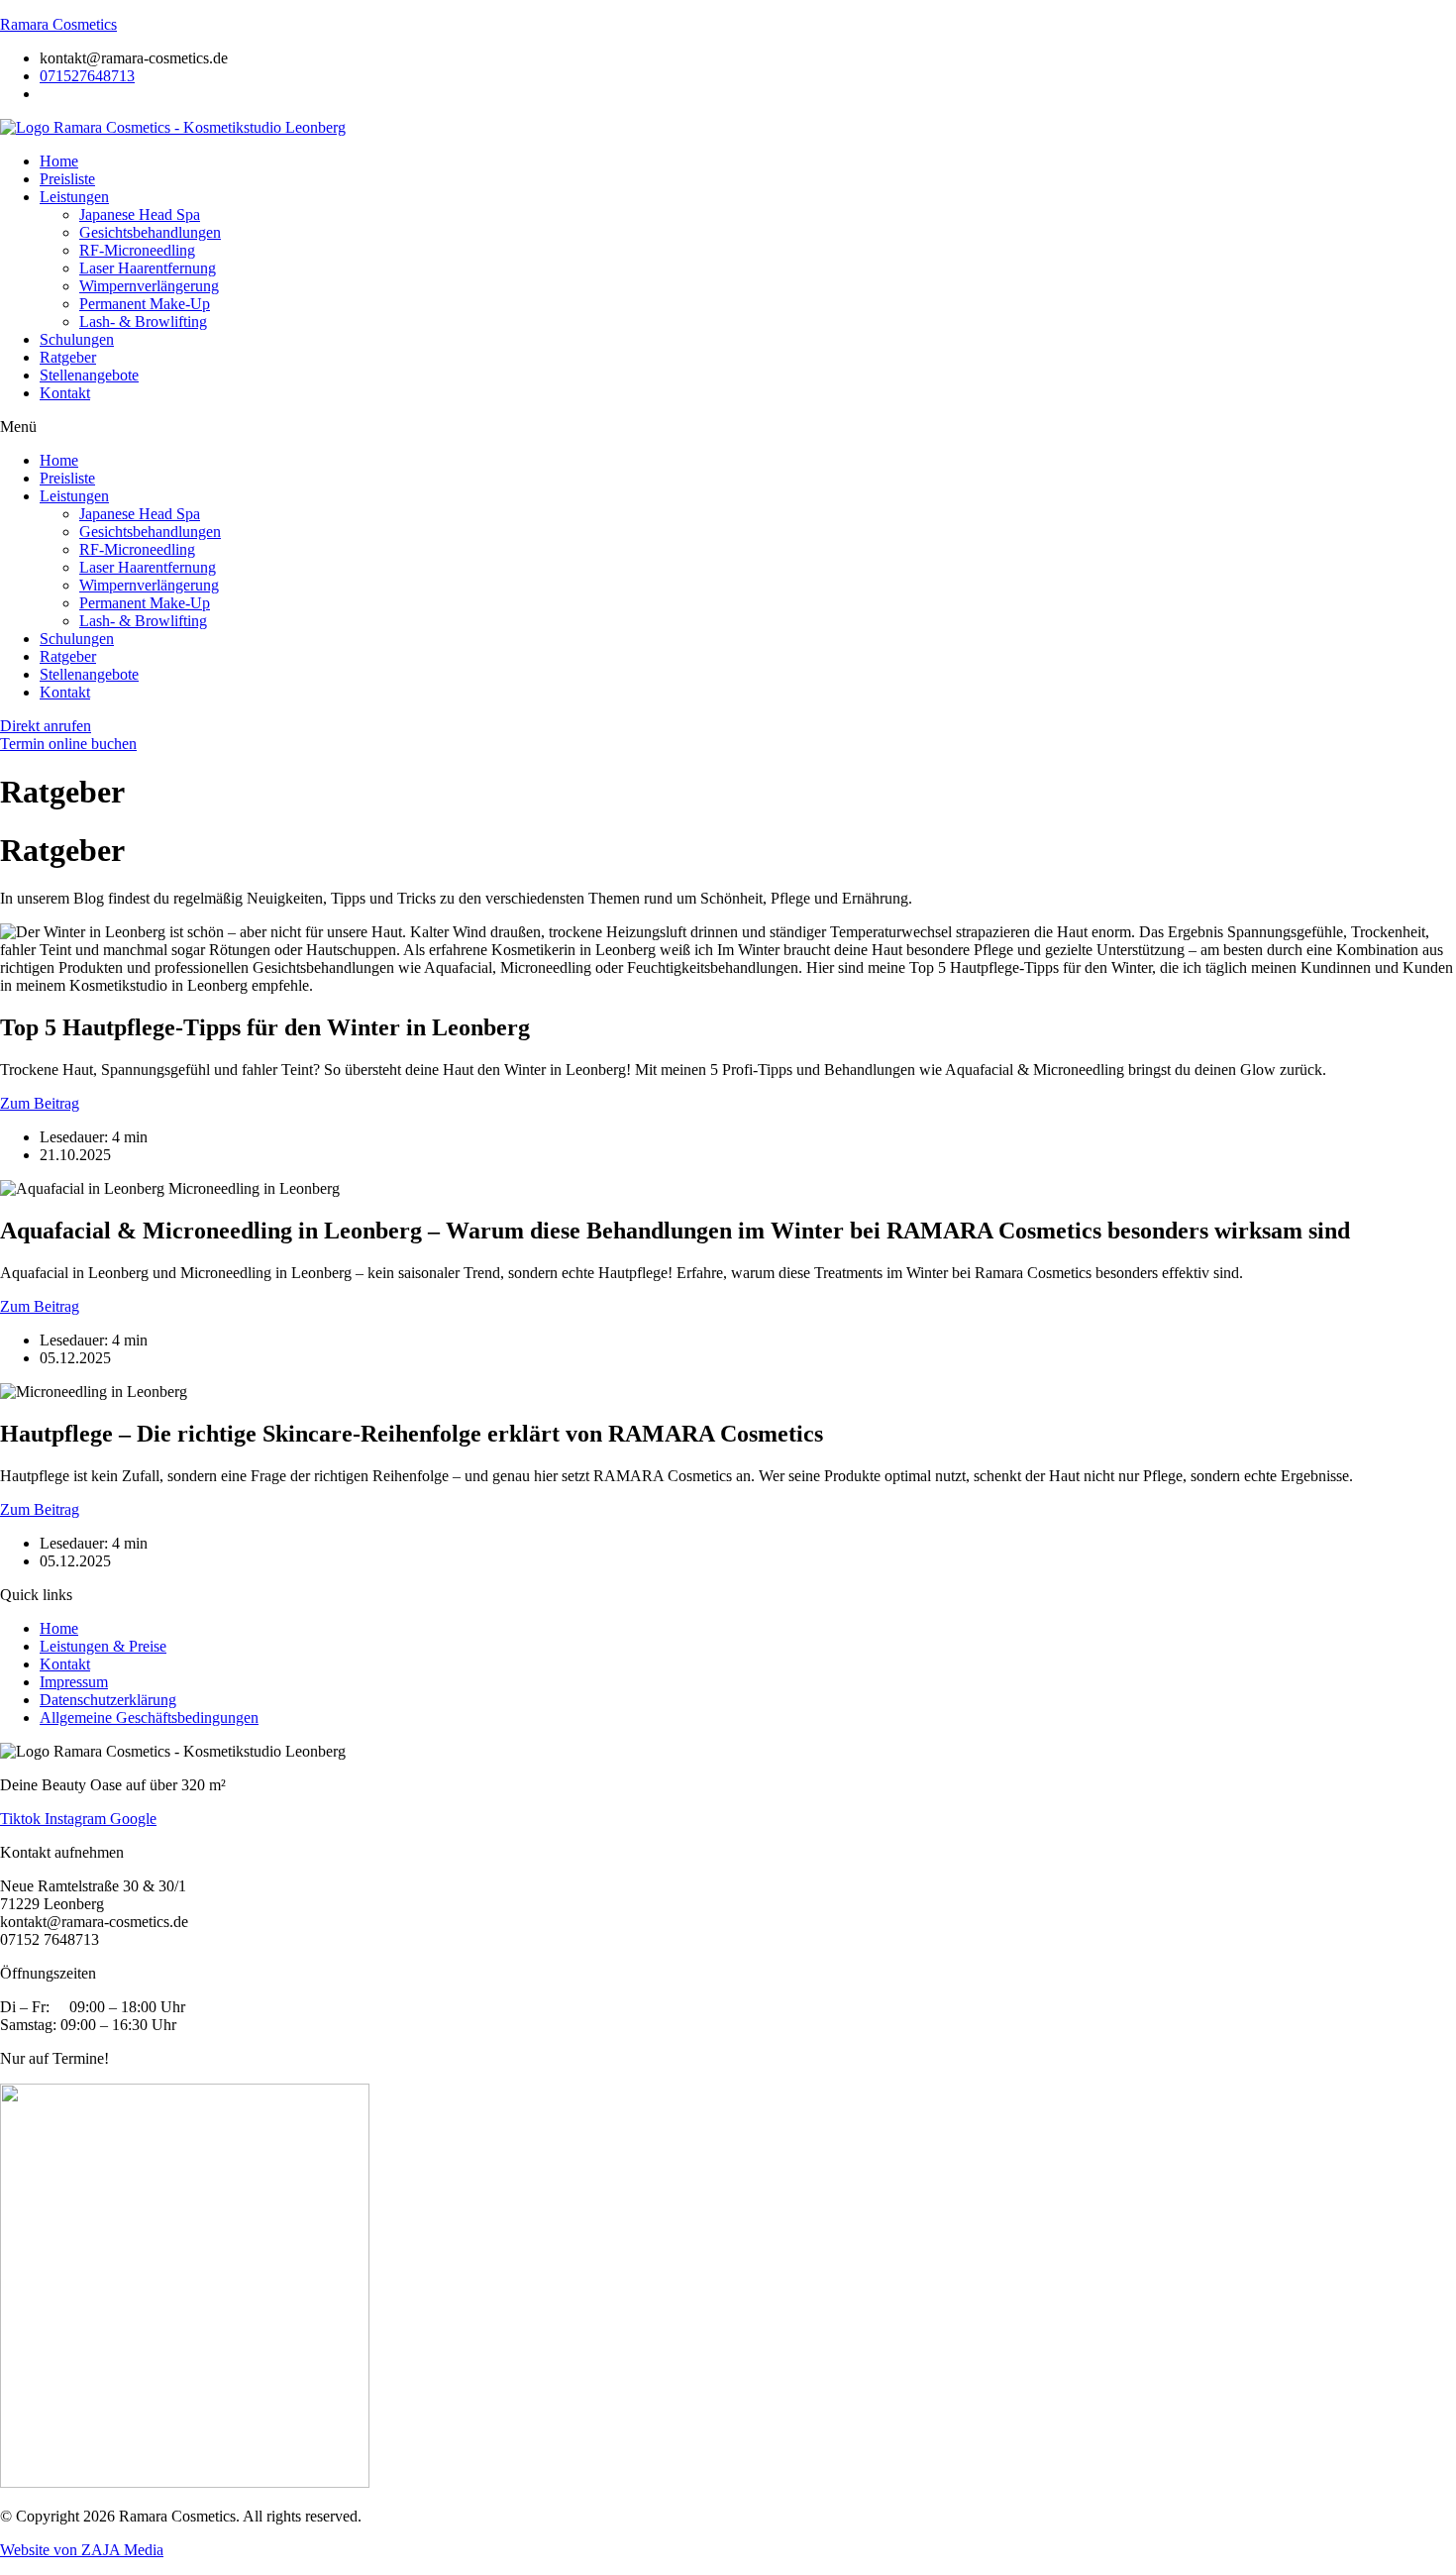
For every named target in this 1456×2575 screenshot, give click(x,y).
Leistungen (74, 197)
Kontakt (65, 393)
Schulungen (77, 339)
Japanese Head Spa (140, 215)
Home (59, 161)
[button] (728, 427)
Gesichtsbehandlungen (150, 232)
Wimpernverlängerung (149, 286)
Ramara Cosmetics (58, 24)
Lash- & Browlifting (143, 322)
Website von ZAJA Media (82, 2550)
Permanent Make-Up (145, 304)
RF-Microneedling (137, 250)
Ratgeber (68, 357)
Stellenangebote (89, 375)
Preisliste (67, 179)
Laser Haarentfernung (148, 268)
